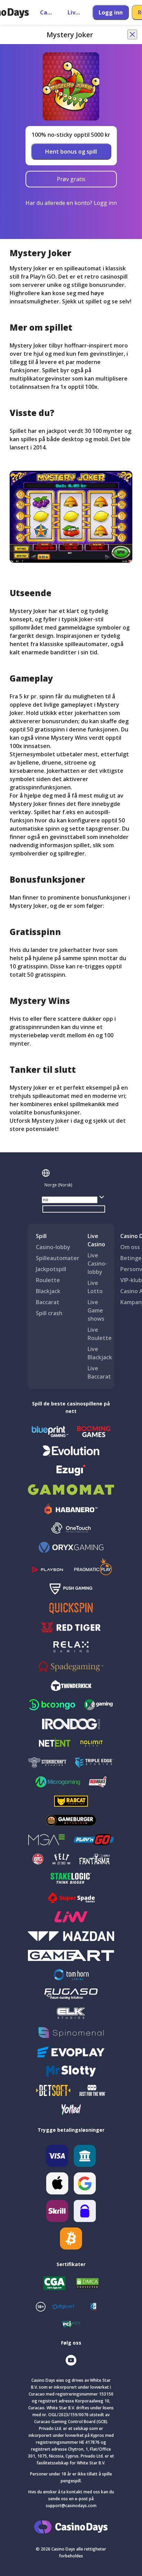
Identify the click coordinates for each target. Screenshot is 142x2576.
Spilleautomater (58, 1258)
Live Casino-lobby (97, 1264)
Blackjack (48, 1291)
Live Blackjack (100, 1353)
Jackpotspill (51, 1269)
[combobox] (74, 1185)
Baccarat (48, 1302)
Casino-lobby (53, 1247)
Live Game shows (96, 1310)
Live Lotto (95, 1287)
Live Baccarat (99, 1372)
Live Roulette (100, 1334)
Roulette (48, 1280)
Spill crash (49, 1313)
